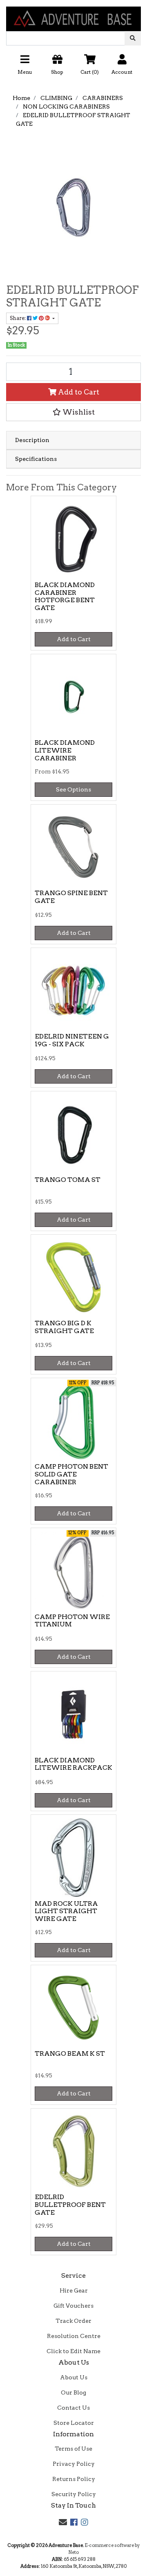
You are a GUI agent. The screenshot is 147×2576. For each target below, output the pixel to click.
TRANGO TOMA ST (68, 1180)
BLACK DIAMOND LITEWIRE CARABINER (65, 750)
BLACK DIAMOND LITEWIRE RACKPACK (73, 1764)
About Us (74, 2377)
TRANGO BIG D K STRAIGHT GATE (64, 1327)
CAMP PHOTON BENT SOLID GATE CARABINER (71, 1474)
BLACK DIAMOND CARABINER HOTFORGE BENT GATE (65, 596)
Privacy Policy (74, 2464)
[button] (73, 67)
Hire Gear (74, 2290)
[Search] (133, 38)
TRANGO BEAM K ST (70, 2053)
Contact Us (73, 2408)
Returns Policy (74, 2479)
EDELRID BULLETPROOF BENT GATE (70, 2205)
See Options (73, 789)
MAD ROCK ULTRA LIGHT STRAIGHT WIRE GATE (66, 1911)
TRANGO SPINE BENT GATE (71, 897)
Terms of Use (73, 2449)
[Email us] (63, 2522)
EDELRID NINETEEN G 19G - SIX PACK (72, 1040)
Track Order (73, 2321)
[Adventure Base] (73, 15)
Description (32, 440)
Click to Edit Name (73, 2351)
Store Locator (74, 2423)
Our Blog (73, 2392)
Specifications (36, 459)
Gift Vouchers (73, 2306)
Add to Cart (78, 392)
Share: (18, 318)
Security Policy (74, 2494)
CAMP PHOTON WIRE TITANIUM (72, 1621)
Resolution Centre (74, 2336)
